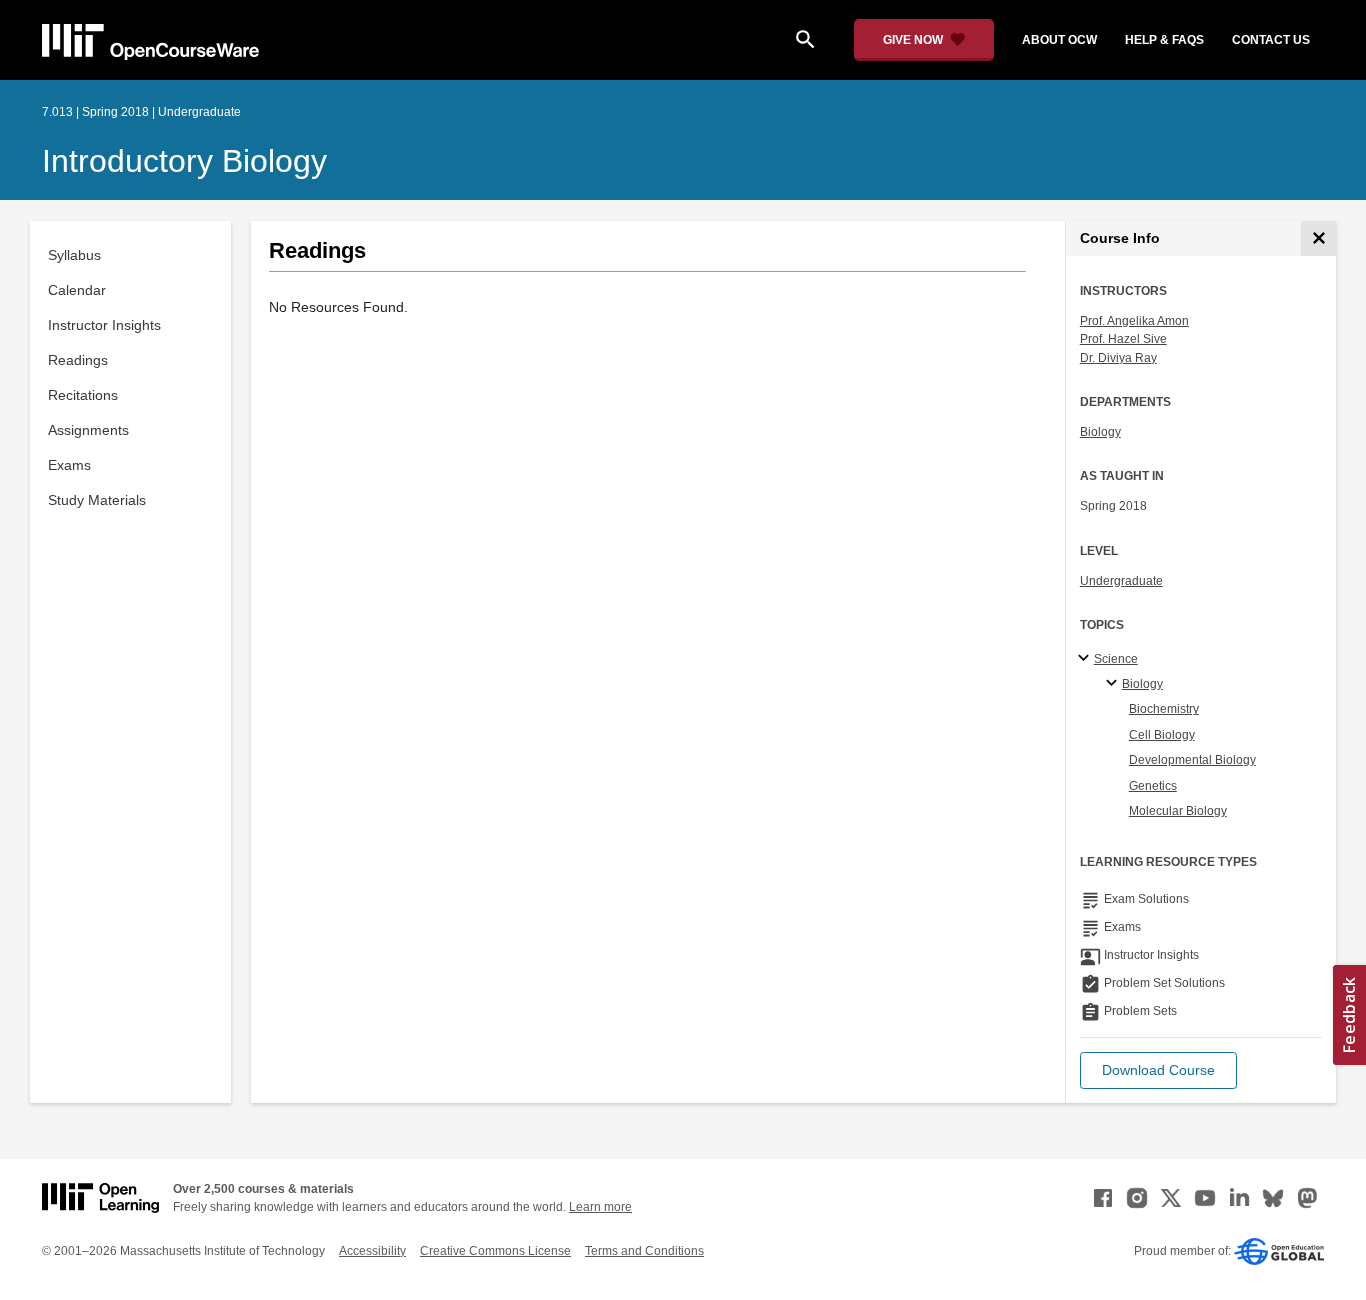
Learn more (600, 1207)
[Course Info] (1318, 238)
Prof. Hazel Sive (1123, 339)
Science (1116, 659)
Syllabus (74, 255)
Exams (69, 465)
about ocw (1059, 40)
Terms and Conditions (644, 1251)
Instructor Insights (104, 325)
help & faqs (1164, 40)
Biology (1100, 432)
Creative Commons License (495, 1251)
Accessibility (372, 1251)
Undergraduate (1121, 581)
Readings (78, 360)
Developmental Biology (1192, 760)
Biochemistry (1164, 709)
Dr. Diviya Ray (1118, 358)
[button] (1158, 1070)
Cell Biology (1162, 735)
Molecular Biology (1178, 811)
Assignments (88, 430)
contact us (1271, 40)
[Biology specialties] (1114, 684)
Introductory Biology (184, 161)
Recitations (83, 395)
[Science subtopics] (1086, 659)
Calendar (77, 290)
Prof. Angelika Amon (1134, 321)
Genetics (1153, 786)
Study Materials (97, 500)
